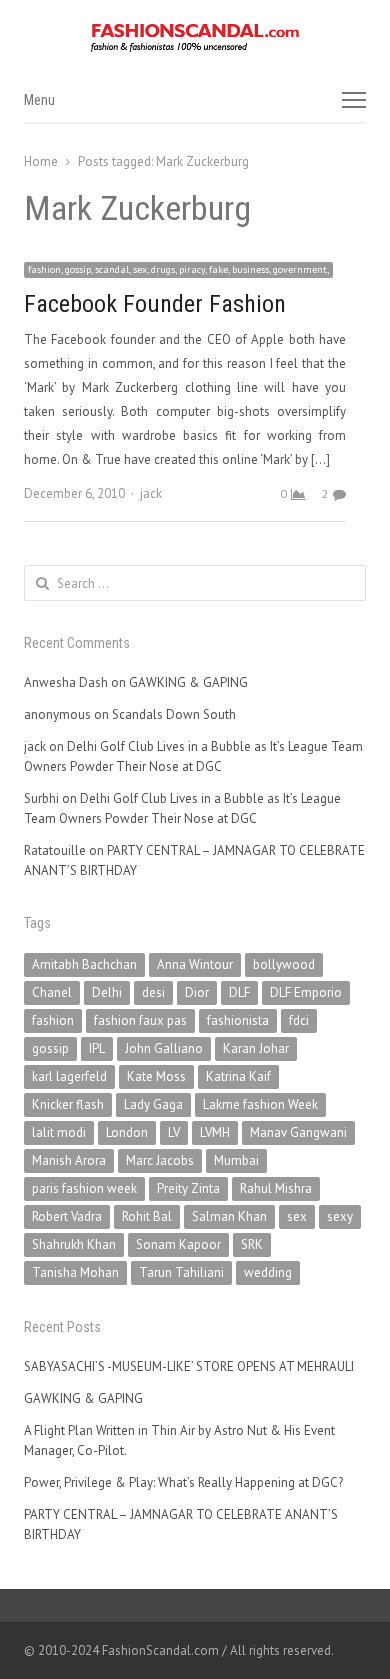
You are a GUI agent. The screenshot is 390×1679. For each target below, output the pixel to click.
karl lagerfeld (69, 1076)
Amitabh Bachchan (84, 964)
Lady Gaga (153, 1104)
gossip (50, 1048)
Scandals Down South (174, 714)
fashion (53, 1020)
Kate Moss (156, 1076)
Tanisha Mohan (75, 1272)
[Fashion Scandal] (195, 38)
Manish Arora (69, 1160)
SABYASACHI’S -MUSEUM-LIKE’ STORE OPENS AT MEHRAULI (189, 1366)
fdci (299, 1020)
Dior (197, 992)
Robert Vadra (67, 1216)
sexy (340, 1216)
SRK (252, 1244)
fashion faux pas (140, 1020)
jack (151, 493)
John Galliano (164, 1048)
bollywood (284, 964)
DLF (239, 992)
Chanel (52, 992)
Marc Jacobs (160, 1160)
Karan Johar (256, 1048)
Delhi (107, 992)
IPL (97, 1048)
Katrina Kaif (238, 1076)
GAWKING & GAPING (188, 682)
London (127, 1132)
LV (174, 1132)
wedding (268, 1272)
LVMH (215, 1132)
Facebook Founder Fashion (155, 304)
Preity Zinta (188, 1188)
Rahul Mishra (276, 1188)
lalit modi (59, 1132)
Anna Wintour (195, 964)
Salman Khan (229, 1216)
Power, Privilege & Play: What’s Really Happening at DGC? (183, 1482)
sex (297, 1216)
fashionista (238, 1020)
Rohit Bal (147, 1216)
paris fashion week (84, 1188)
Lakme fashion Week (260, 1104)
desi (153, 992)
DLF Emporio (306, 992)
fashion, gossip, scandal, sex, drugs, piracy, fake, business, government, (178, 269)
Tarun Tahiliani (181, 1272)
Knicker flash (68, 1104)
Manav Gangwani (298, 1132)
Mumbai (236, 1160)
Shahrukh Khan (74, 1244)
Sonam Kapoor (178, 1244)
